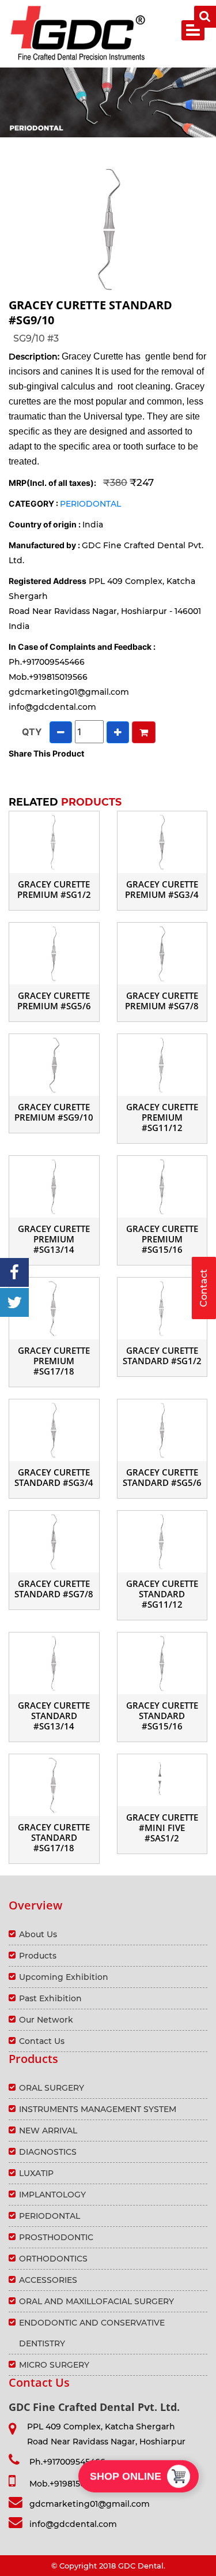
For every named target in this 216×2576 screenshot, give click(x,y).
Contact (204, 1288)
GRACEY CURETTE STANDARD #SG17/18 (54, 1837)
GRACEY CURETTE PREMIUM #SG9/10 (54, 1112)
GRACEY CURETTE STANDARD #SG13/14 (54, 1716)
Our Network (46, 2020)
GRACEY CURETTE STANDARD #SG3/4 (54, 1477)
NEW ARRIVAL (48, 2131)
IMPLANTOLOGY (52, 2195)
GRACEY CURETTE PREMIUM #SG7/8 (162, 1001)
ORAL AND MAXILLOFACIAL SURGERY (96, 2301)
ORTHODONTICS (53, 2259)
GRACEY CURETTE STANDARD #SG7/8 (54, 1589)
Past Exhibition (50, 1998)
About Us (38, 1934)
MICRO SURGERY (54, 2365)
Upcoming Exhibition (64, 1977)
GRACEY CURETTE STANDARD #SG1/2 (162, 1356)
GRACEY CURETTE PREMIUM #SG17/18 (54, 1361)
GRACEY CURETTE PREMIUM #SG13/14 (54, 1239)
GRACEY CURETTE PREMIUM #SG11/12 (162, 1117)
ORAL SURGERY (52, 2088)
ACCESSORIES (48, 2280)
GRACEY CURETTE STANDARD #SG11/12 (162, 1594)
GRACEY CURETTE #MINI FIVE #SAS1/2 (162, 1828)
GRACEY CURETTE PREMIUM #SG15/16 (162, 1239)
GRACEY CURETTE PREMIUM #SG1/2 (54, 889)
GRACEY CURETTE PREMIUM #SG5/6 (54, 1001)
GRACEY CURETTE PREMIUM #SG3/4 (162, 889)
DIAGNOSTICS (48, 2152)
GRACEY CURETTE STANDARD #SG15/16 (162, 1716)
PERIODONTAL (90, 504)
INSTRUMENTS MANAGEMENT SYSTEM (98, 2109)
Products (38, 1956)
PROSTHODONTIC (56, 2237)
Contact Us (42, 2041)
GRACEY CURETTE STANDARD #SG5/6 (162, 1477)
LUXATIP (36, 2173)
